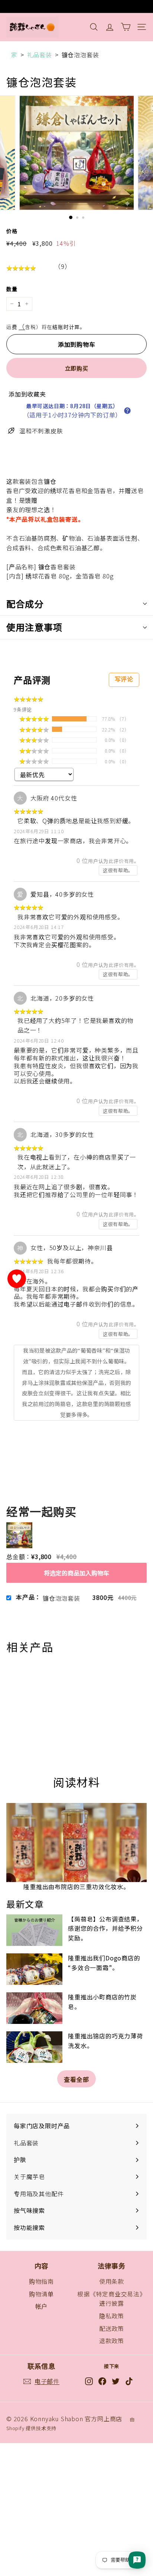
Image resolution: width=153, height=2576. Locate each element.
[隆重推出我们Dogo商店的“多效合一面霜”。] (34, 1969)
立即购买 (77, 368)
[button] (127, 411)
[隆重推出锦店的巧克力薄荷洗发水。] (34, 2047)
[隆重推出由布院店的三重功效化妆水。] (76, 1843)
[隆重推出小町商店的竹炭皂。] (34, 2008)
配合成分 (25, 604)
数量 (12, 289)
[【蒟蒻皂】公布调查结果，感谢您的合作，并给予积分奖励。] (34, 1930)
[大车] (126, 27)
